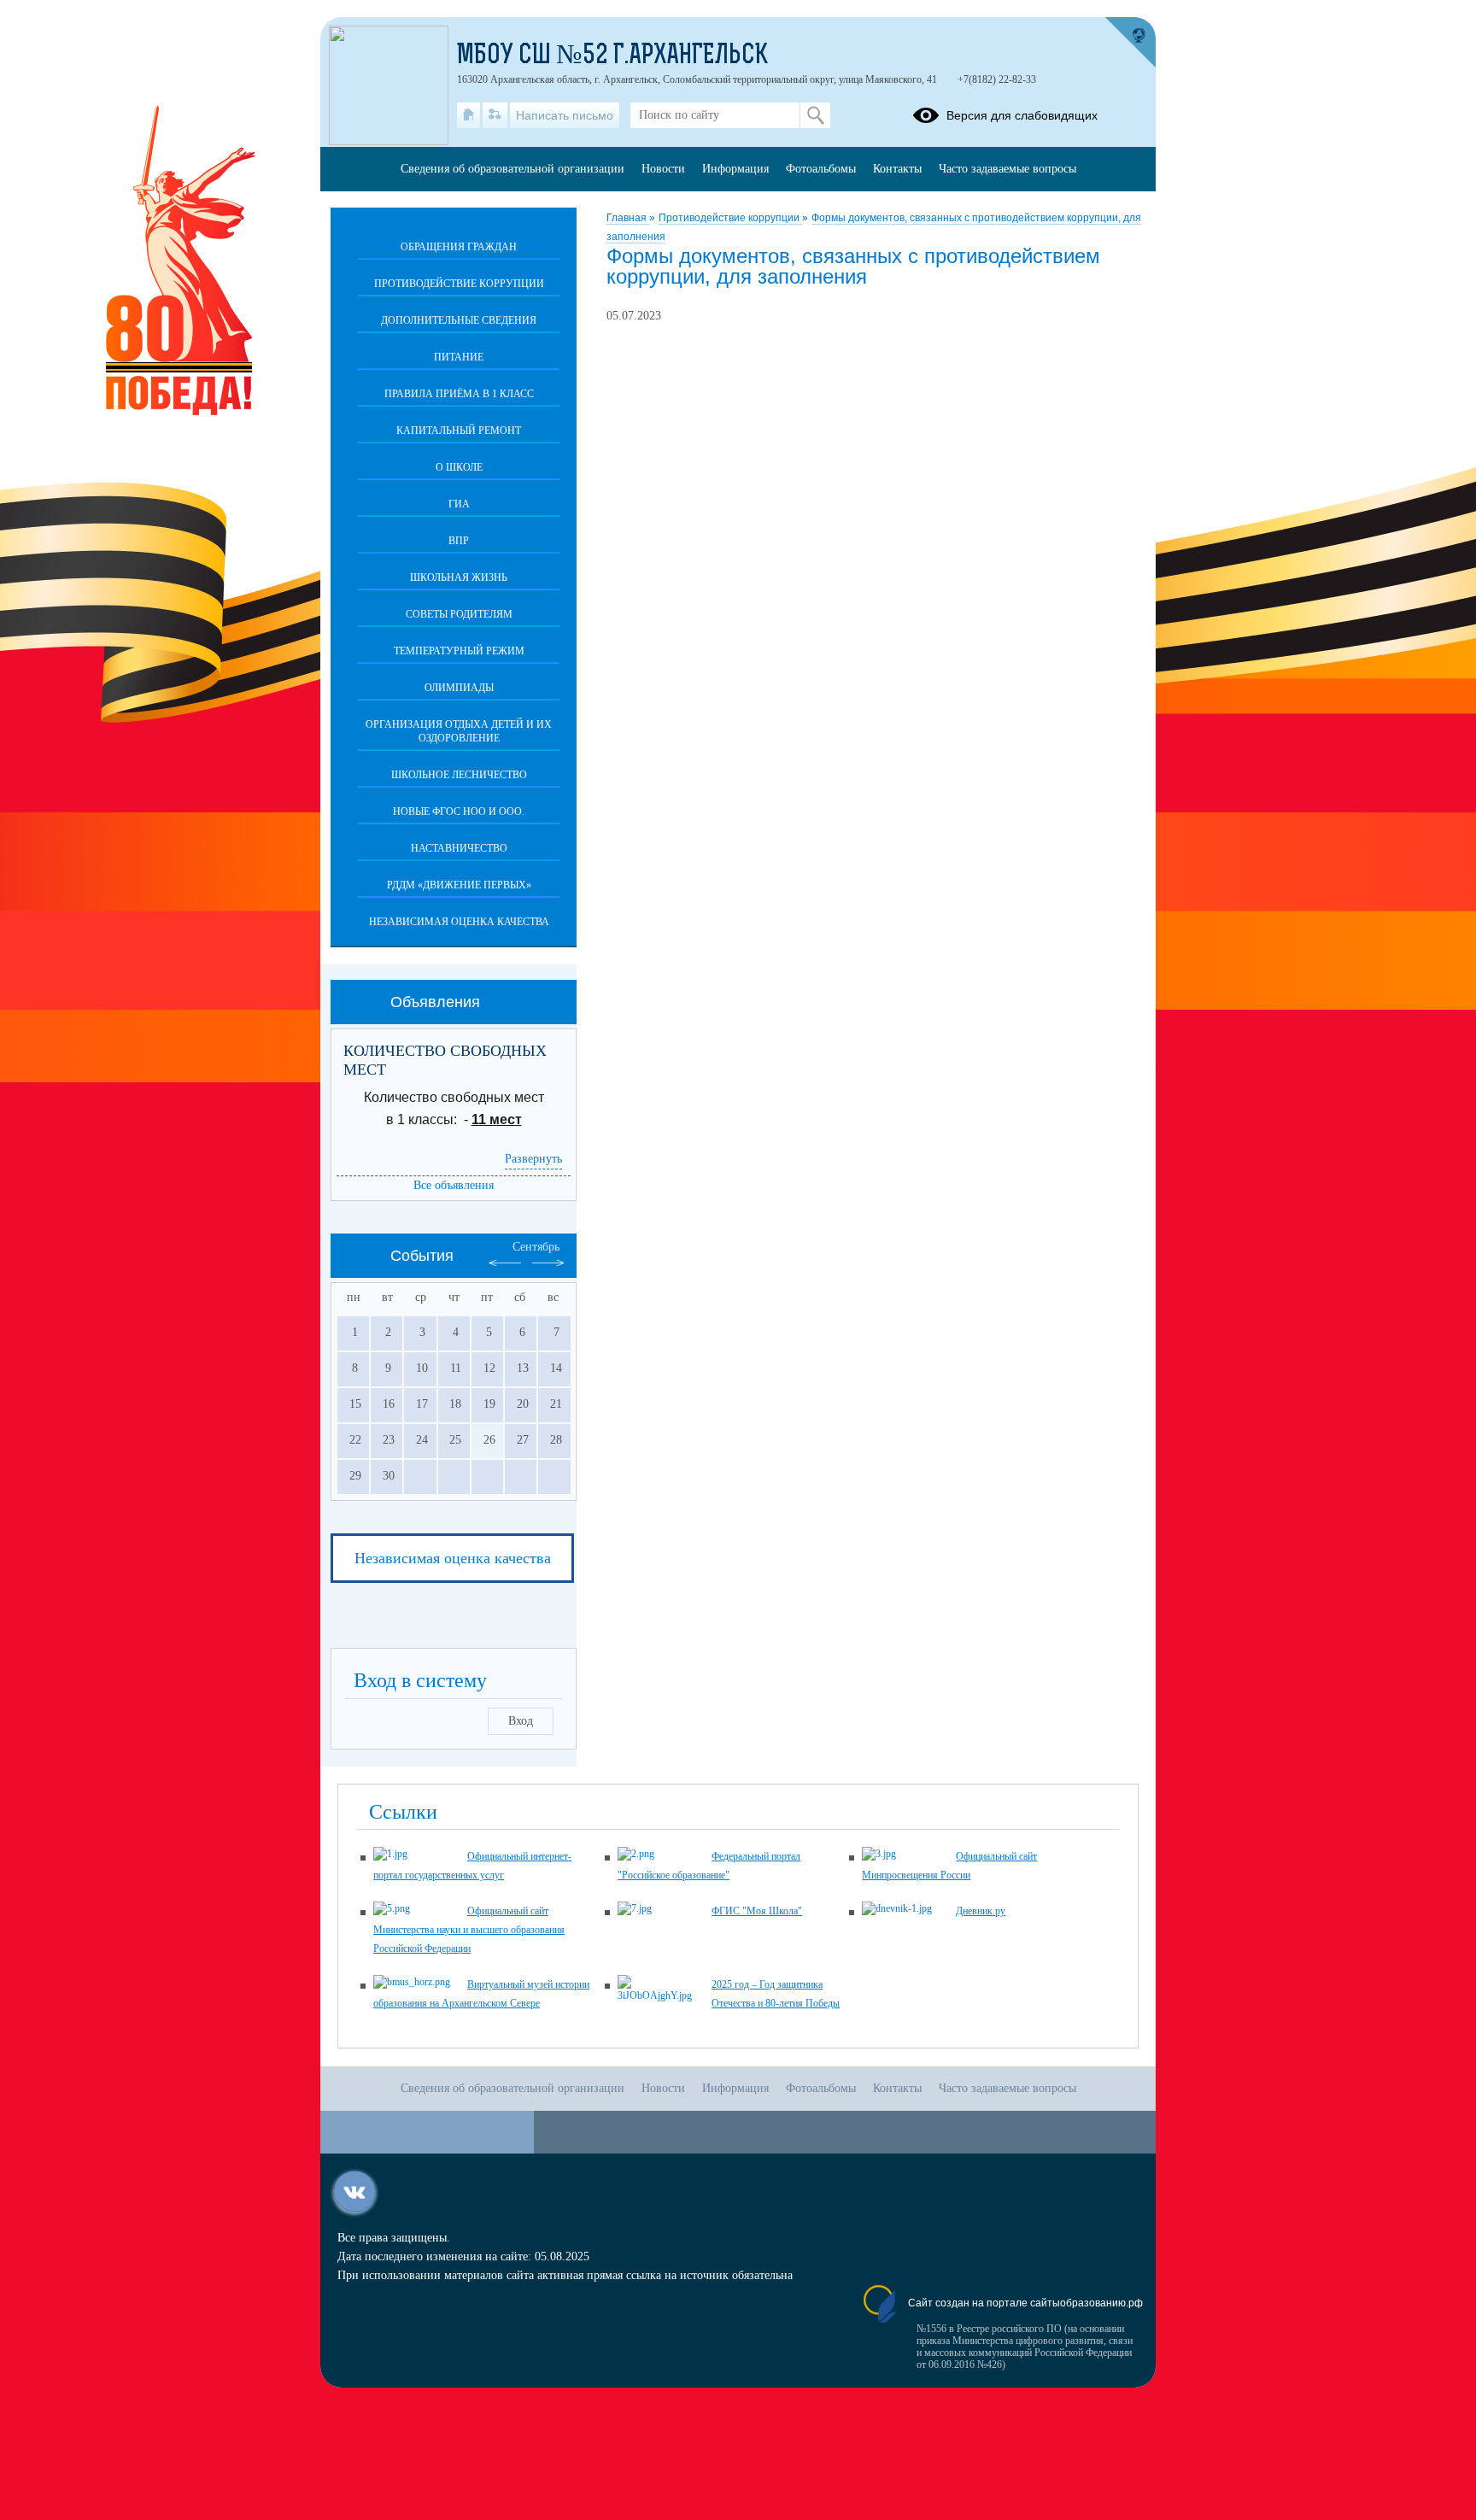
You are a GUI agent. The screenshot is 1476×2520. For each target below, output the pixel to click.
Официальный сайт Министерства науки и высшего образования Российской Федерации (469, 1930)
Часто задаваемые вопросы (1007, 169)
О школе (459, 467)
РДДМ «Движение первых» (459, 885)
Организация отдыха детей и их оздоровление (459, 731)
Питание (459, 357)
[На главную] (469, 115)
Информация (735, 169)
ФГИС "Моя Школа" (757, 1911)
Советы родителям (459, 614)
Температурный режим (459, 651)
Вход (521, 1721)
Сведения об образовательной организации (512, 169)
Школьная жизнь (459, 577)
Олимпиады (459, 688)
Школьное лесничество (459, 775)
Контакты (897, 169)
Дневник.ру (981, 1911)
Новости (663, 169)
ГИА (459, 504)
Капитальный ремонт (459, 431)
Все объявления (454, 1185)
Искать (815, 115)
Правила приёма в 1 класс (459, 394)
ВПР (459, 541)
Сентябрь (536, 1247)
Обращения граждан (459, 247)
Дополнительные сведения (459, 320)
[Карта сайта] (495, 115)
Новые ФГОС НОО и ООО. (459, 812)
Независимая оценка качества (459, 922)
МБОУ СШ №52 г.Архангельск (612, 56)
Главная (628, 218)
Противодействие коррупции (730, 218)
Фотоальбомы (821, 169)
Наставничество (459, 848)
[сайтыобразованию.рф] (1130, 43)
